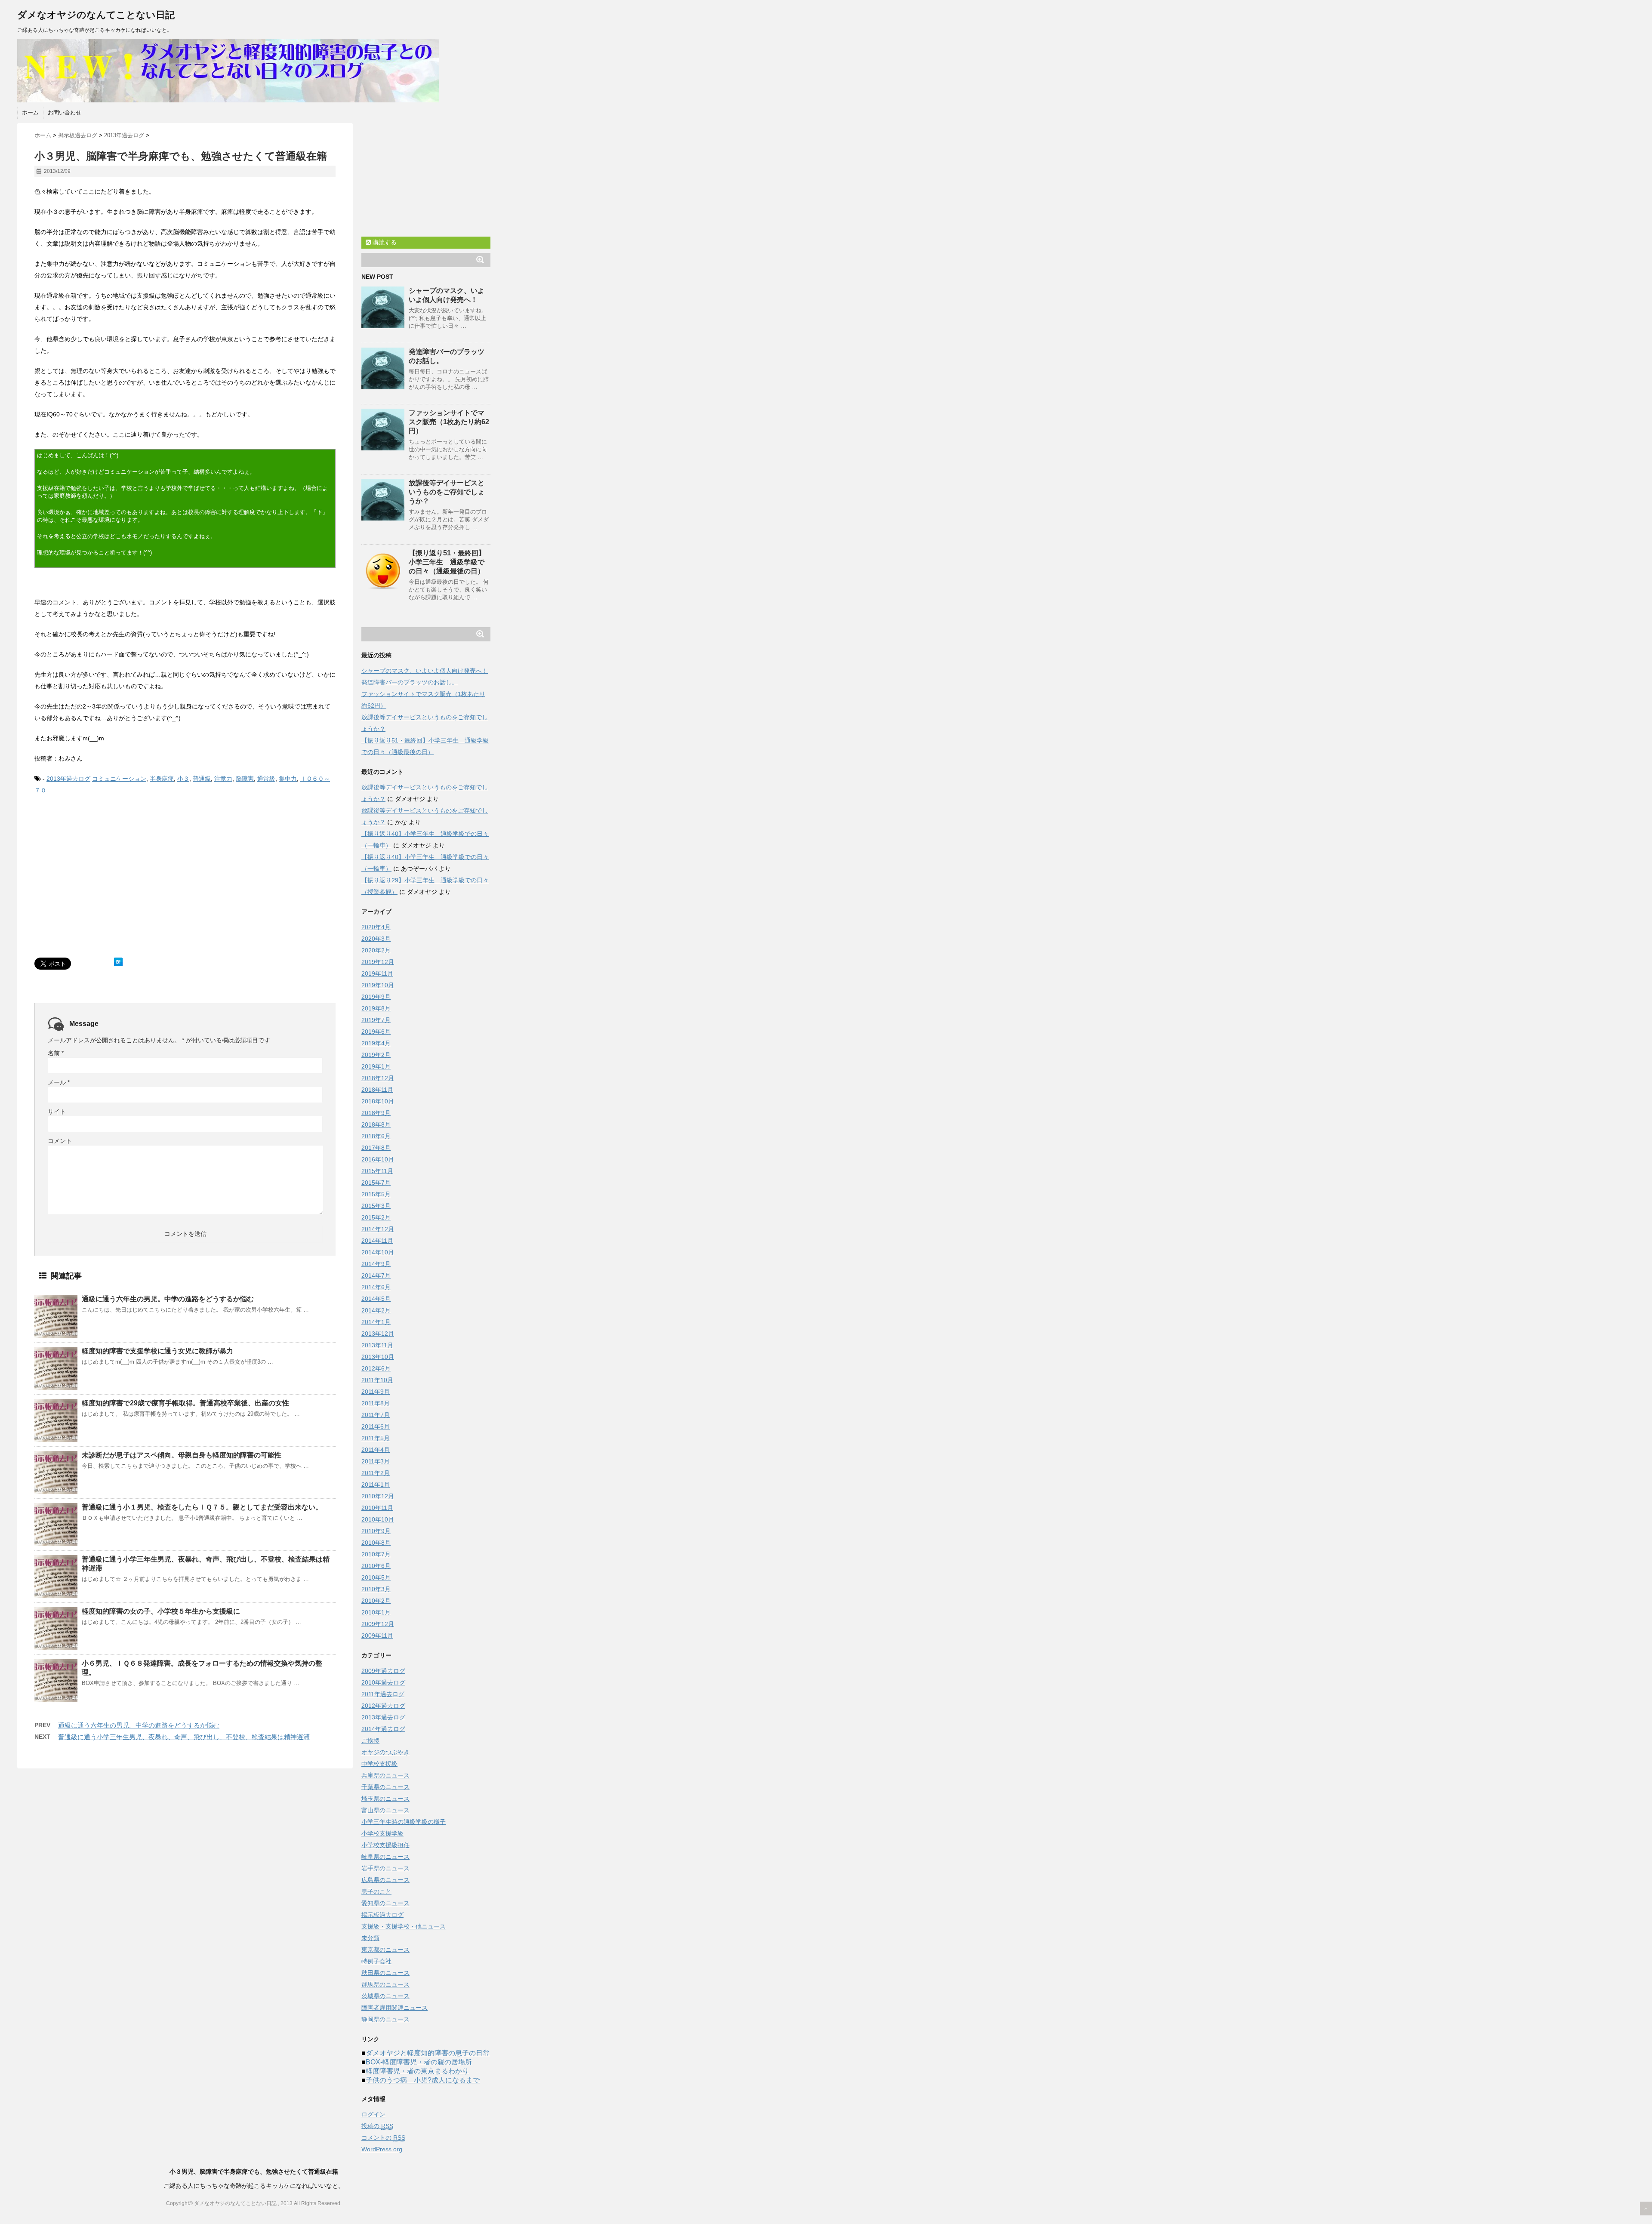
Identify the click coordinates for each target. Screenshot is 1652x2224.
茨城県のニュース (385, 1996)
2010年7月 (376, 1554)
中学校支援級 (379, 1764)
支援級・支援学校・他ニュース (404, 1926)
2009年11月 (377, 1636)
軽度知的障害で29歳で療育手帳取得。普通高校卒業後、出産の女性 (185, 1403)
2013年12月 (378, 1334)
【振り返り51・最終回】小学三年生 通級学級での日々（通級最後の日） (447, 562)
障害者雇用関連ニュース (395, 2008)
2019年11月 (377, 973)
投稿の (377, 2126)
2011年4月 (376, 1450)
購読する (384, 242)
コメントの (383, 2138)
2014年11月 (377, 1241)
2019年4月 (376, 1043)
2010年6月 (376, 1566)
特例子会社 (376, 1961)
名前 (56, 1053)
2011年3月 (376, 1461)
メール (59, 1082)
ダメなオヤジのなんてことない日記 (96, 15)
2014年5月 (376, 1299)
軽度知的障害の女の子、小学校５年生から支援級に (161, 1611)
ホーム (30, 112)
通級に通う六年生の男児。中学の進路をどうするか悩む (168, 1299)
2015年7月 (376, 1183)
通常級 (266, 779)
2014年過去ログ (383, 1729)
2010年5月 (376, 1577)
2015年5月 (376, 1194)
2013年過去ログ (68, 779)
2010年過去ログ (383, 1682)
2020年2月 (376, 950)
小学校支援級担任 (385, 1845)
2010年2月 (376, 1601)
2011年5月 (376, 1438)
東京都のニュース (385, 1950)
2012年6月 (376, 1368)
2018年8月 (376, 1124)
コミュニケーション (119, 779)
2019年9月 (376, 997)
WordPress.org (382, 2149)
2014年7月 (376, 1275)
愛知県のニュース (385, 1903)
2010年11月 (377, 1508)
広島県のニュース (385, 1880)
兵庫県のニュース (385, 1775)
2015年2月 (376, 1217)
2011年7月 (376, 1415)
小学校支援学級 (382, 1833)
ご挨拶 (370, 1740)
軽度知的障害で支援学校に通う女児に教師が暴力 (157, 1351)
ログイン (373, 2114)
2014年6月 (376, 1287)
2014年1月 (376, 1322)
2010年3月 (376, 1589)
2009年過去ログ (383, 1671)
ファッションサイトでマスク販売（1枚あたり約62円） (449, 422)
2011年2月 (376, 1473)
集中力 (288, 779)
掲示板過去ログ (382, 1915)
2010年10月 (378, 1519)
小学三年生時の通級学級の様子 (404, 1822)
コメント (60, 1141)
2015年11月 (377, 1171)
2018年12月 (378, 1078)
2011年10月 (377, 1380)
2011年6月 (376, 1426)
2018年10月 (378, 1101)
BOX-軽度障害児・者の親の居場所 (419, 2062)
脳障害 (245, 779)
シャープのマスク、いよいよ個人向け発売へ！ (425, 671)
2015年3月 (376, 1206)
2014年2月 (376, 1310)
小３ (183, 779)
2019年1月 (376, 1066)
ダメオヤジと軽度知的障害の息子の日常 (428, 2053)
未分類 (370, 1938)
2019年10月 (378, 985)
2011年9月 (376, 1392)
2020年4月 (376, 927)
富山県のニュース (385, 1810)
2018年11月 (377, 1090)
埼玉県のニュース (385, 1799)
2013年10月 (378, 1357)
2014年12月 (378, 1229)
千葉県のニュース (385, 1787)
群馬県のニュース (385, 1984)
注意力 (223, 779)
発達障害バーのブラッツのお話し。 (410, 682)
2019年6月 (376, 1032)
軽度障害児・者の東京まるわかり (417, 2071)
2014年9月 (376, 1264)
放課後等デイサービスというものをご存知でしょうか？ (447, 492)
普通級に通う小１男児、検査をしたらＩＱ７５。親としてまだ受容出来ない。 (202, 1507)
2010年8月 (376, 1543)
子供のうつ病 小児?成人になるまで (423, 2080)
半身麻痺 (162, 779)
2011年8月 (376, 1403)
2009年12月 (378, 1624)
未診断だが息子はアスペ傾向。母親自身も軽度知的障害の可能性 (182, 1455)
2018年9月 (376, 1113)
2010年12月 (378, 1496)
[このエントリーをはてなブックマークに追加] (118, 962)
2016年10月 (378, 1159)
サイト (57, 1112)
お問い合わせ (65, 112)
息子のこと (376, 1891)
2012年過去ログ (383, 1706)
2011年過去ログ (383, 1694)
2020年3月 (376, 939)
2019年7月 (376, 1020)
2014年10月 (378, 1252)
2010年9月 (376, 1531)
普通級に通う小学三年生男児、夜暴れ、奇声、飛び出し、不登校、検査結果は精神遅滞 (184, 1737)
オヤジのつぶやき (385, 1752)
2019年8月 (376, 1008)
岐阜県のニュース (385, 1857)
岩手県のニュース (385, 1868)
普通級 (202, 779)
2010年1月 (376, 1612)
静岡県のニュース (385, 2019)
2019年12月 (378, 962)
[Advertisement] (107, 884)
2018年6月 (376, 1136)
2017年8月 (376, 1148)
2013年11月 (377, 1345)
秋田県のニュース (385, 1973)
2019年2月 (376, 1055)
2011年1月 (376, 1485)
